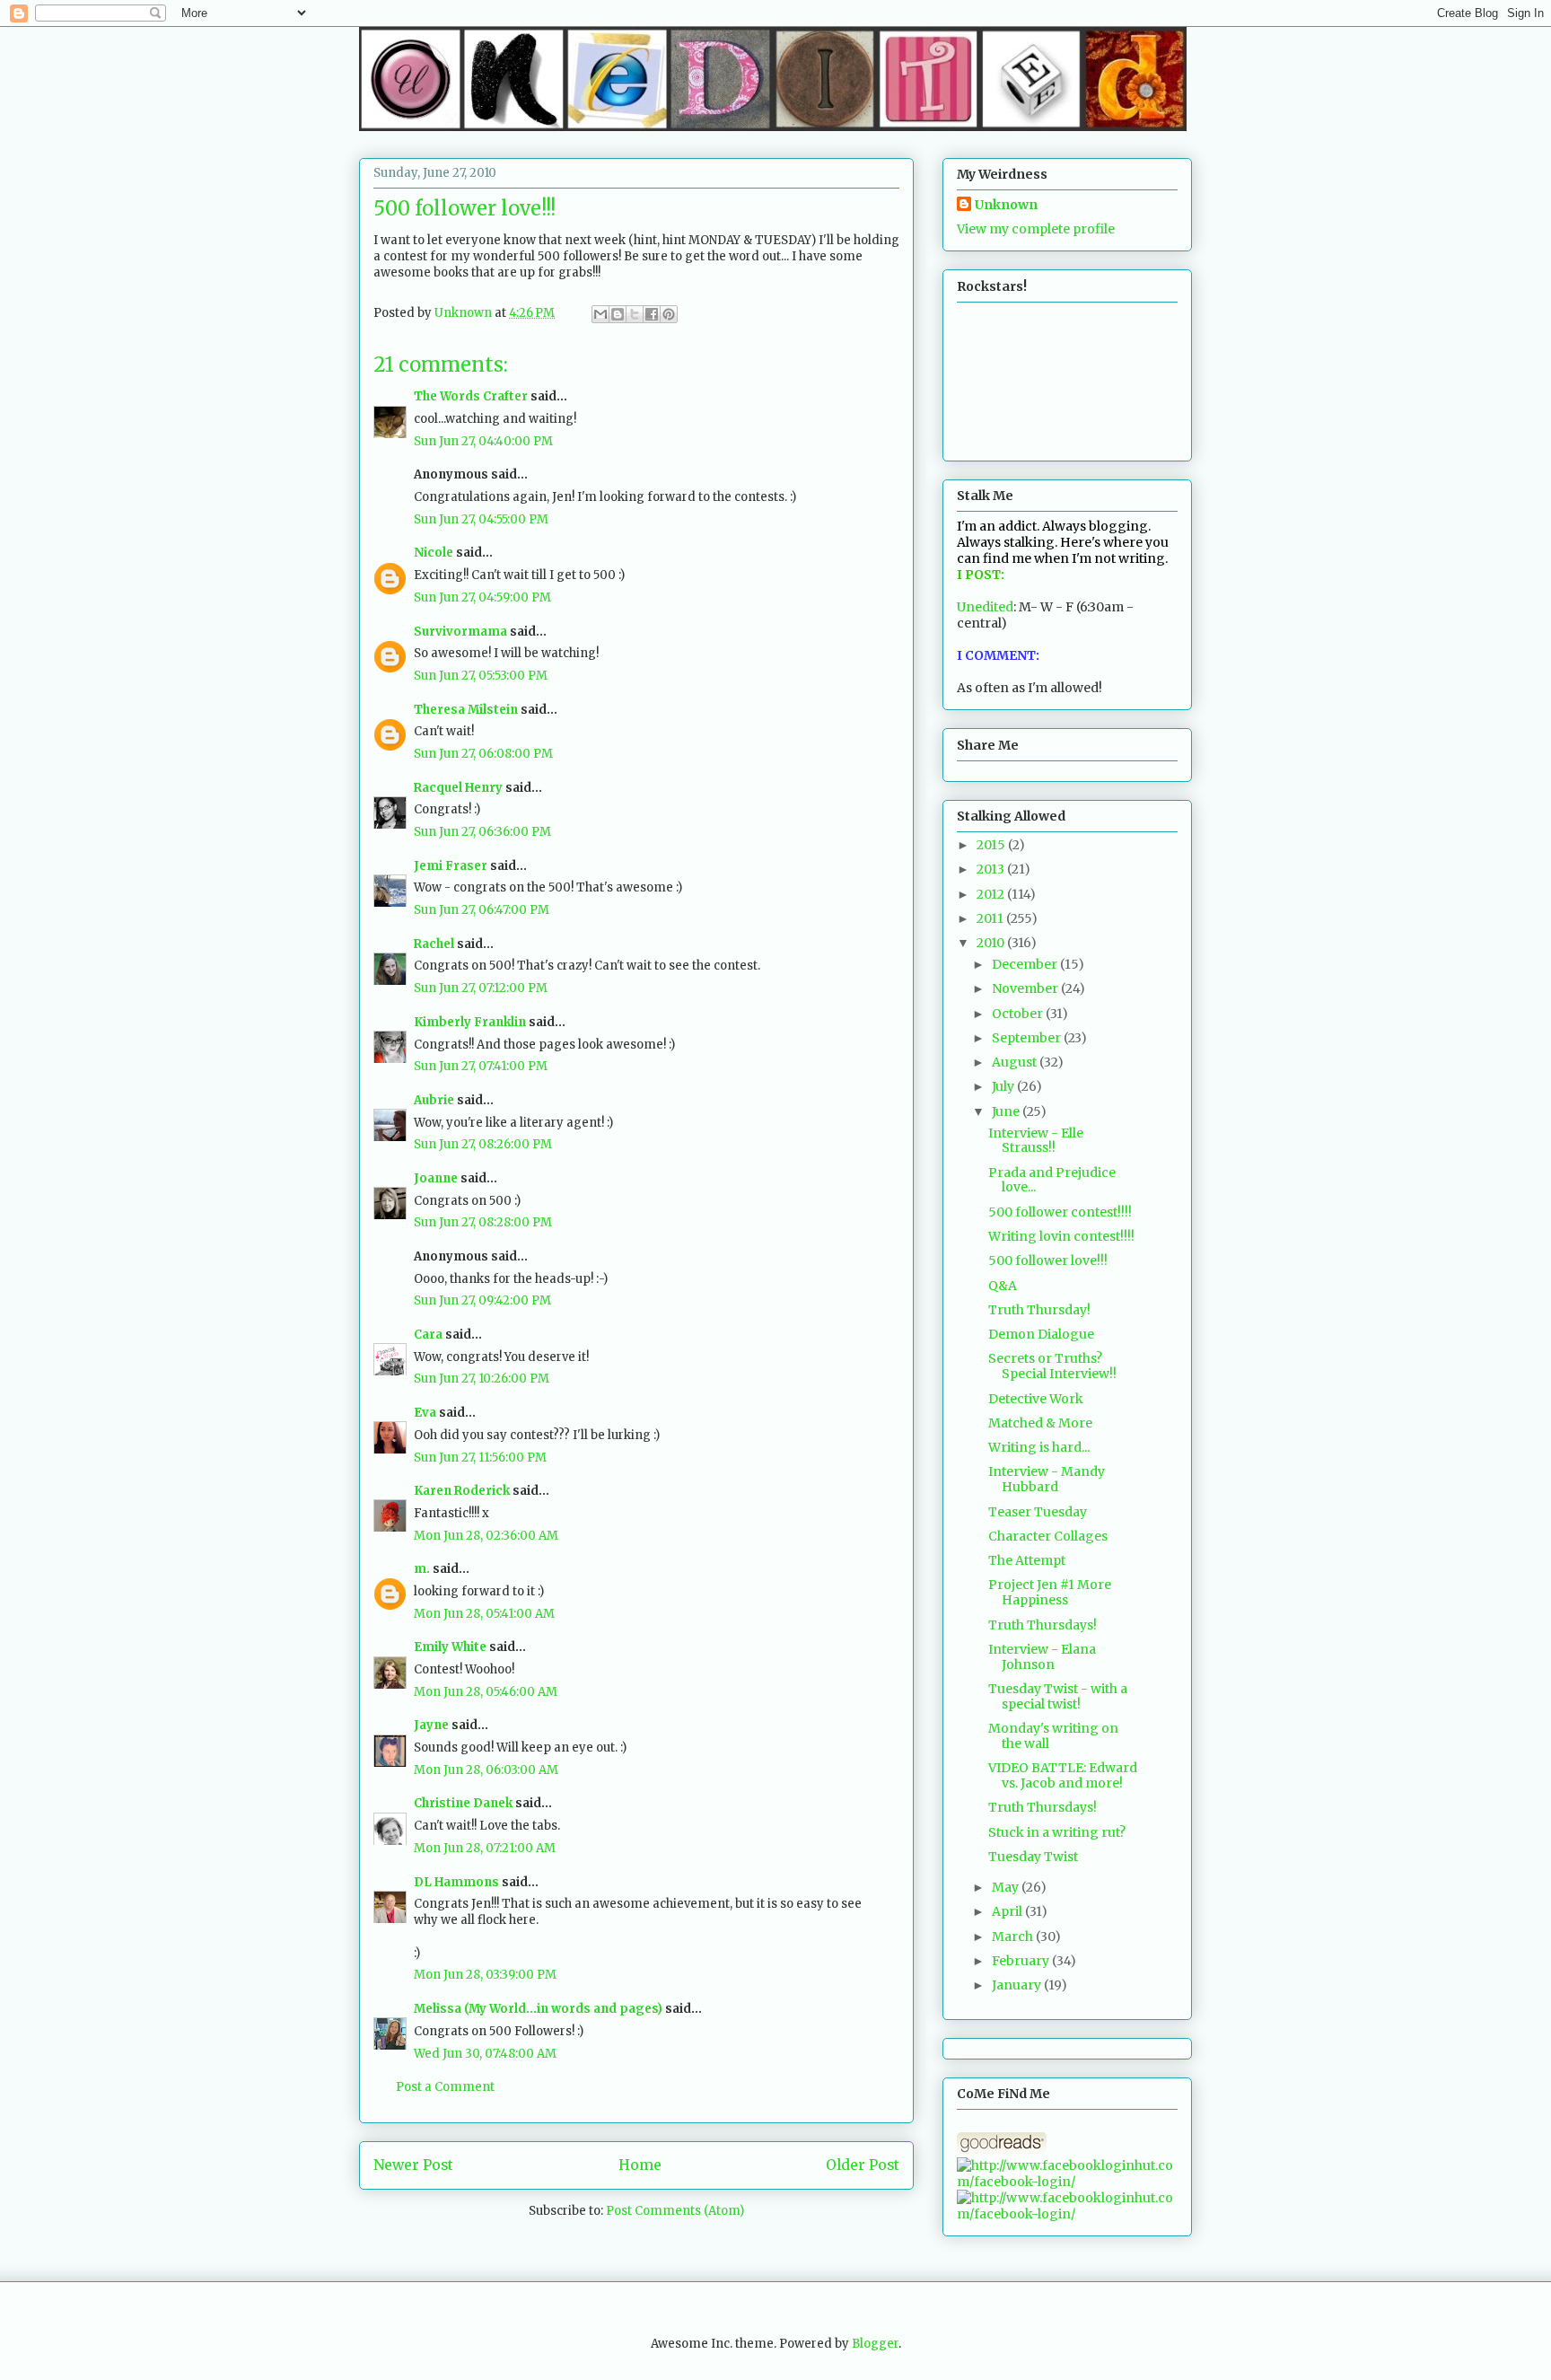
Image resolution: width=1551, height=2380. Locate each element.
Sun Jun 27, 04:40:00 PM (483, 441)
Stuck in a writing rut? (1057, 1832)
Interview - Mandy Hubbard (1047, 1479)
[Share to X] (635, 314)
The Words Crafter (471, 396)
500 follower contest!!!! (1060, 1212)
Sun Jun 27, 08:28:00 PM (483, 1222)
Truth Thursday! (1039, 1310)
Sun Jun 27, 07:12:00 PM (481, 988)
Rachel (434, 944)
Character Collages (1048, 1536)
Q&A (1003, 1286)
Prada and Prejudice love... (1052, 1180)
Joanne (436, 1178)
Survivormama (460, 632)
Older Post (863, 2165)
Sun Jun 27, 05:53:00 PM (481, 676)
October (1019, 1014)
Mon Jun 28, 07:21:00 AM (485, 1848)
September (1028, 1038)
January (1018, 1985)
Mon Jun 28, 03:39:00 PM (485, 1975)
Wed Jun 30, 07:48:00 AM (485, 2054)
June (1007, 1111)
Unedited (985, 607)
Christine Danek (463, 1803)
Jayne (431, 1725)
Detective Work (1036, 1399)
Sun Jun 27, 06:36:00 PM (482, 832)
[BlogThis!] (618, 314)
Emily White (450, 1647)
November (1026, 988)
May (1007, 1887)
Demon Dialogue (1041, 1334)
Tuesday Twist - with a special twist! (1058, 1696)
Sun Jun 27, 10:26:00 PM (482, 1379)
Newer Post (413, 2165)
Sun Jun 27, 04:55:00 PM (481, 519)
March (1014, 1936)
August (1016, 1062)
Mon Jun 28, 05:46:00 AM (486, 1692)
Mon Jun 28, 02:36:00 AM (486, 1536)
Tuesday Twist (1033, 1857)
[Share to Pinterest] (669, 314)
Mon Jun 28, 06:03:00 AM (486, 1770)
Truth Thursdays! (1043, 1625)
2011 (991, 918)
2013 (992, 869)
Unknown (1006, 205)
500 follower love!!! (1048, 1260)
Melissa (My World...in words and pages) (538, 2009)
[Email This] (600, 314)
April (1008, 1911)
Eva (425, 1413)
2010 (992, 943)
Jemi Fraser (451, 866)
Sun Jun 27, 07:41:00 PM (481, 1066)
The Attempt (1027, 1560)
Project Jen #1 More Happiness (1050, 1592)
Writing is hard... (1039, 1447)
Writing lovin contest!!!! (1061, 1236)
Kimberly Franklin (470, 1022)
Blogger (875, 2344)
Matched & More (1040, 1423)
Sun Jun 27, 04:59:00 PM (482, 597)
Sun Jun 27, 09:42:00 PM (482, 1300)
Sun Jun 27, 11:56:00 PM (480, 1458)
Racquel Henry (458, 788)
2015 (992, 845)
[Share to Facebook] (652, 314)
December (1026, 964)
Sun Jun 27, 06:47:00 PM (482, 910)
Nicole (434, 553)
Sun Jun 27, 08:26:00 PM (483, 1144)
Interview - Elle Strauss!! (1036, 1141)
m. (422, 1569)
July (1004, 1086)
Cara (428, 1335)
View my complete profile (1036, 229)
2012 (992, 894)
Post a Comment (445, 2087)
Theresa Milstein (466, 710)
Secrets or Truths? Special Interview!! (1052, 1366)
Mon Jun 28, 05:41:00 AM (484, 1614)
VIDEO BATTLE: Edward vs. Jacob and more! (1063, 1775)
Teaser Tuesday (1038, 1512)
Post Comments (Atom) (675, 2211)
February (1022, 1961)
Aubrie (434, 1100)
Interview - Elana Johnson (1042, 1657)
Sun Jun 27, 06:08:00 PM (483, 754)
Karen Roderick (462, 1491)
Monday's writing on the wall (1053, 1736)
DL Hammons (456, 1882)
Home (640, 2165)
